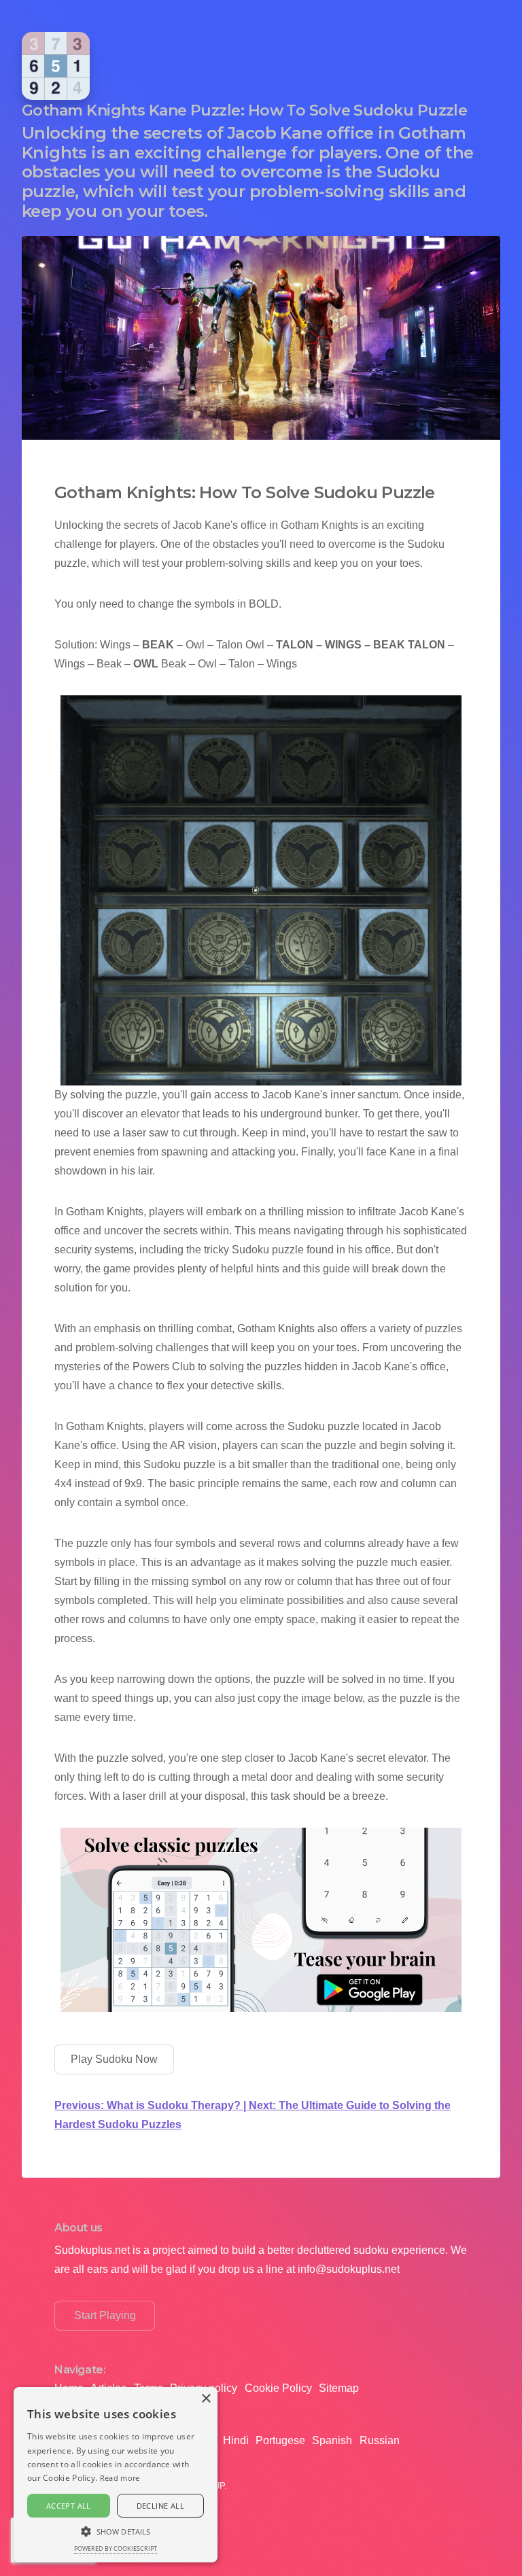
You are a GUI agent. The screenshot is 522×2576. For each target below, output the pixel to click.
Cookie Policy (278, 2388)
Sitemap (339, 2388)
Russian (380, 2440)
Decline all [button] (160, 2506)
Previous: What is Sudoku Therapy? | (152, 2105)
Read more (120, 2478)
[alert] (116, 2475)
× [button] (206, 2399)
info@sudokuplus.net (349, 2269)
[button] (116, 2530)
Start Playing (105, 2315)
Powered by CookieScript (116, 2548)
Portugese (280, 2440)
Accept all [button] (69, 2506)
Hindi (236, 2440)
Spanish (332, 2440)
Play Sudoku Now (114, 2059)
